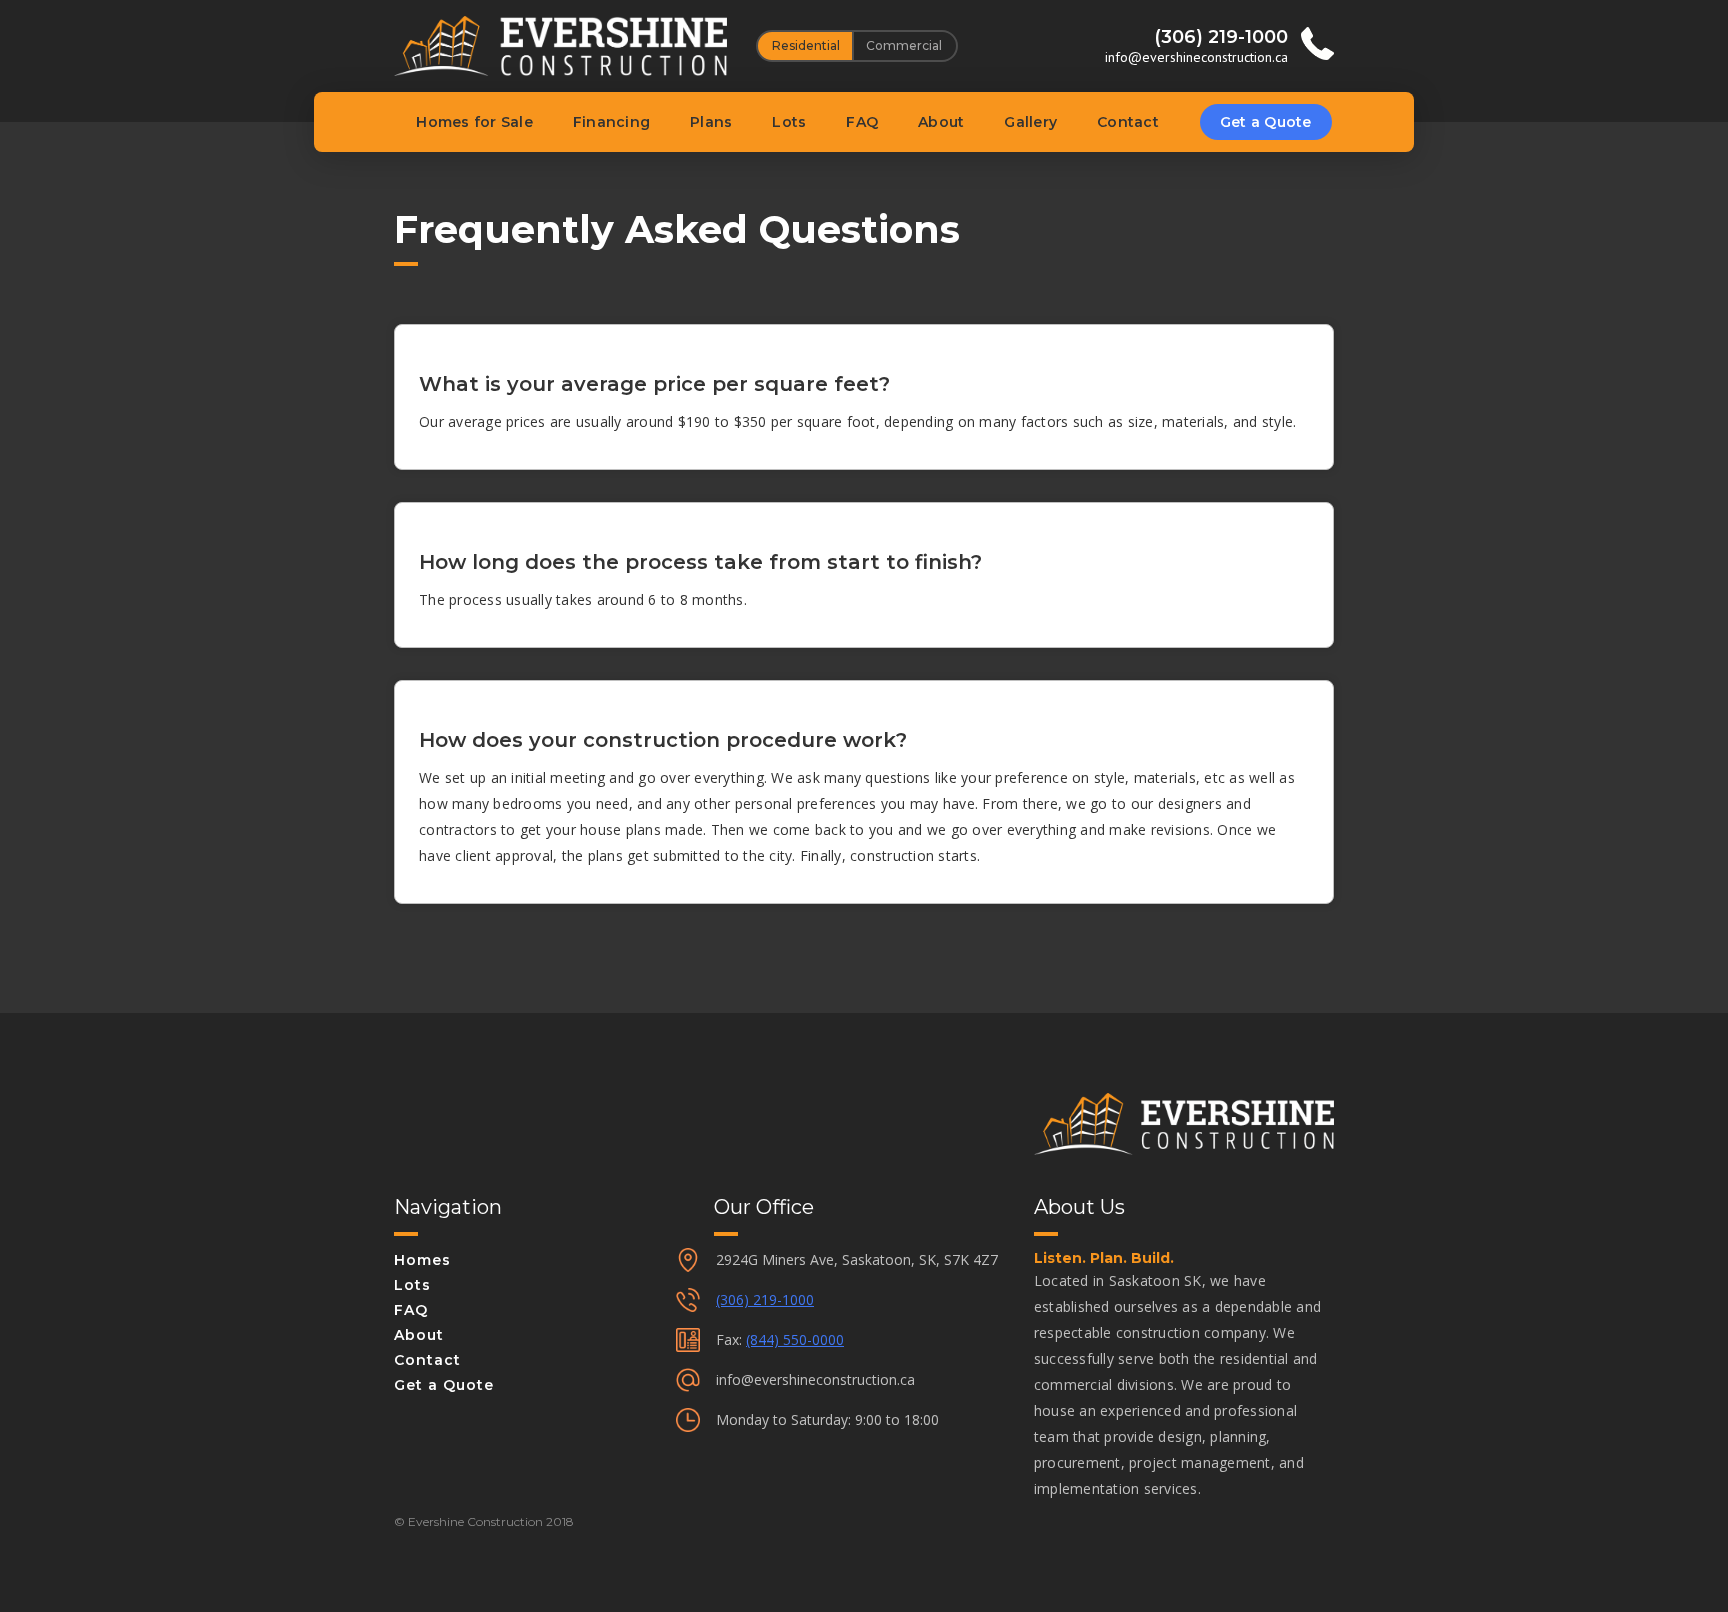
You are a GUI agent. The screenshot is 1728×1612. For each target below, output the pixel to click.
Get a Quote (1266, 122)
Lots (789, 122)
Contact (1128, 122)
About (941, 122)
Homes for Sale (474, 122)
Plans (711, 122)
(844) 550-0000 (795, 1339)
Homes (422, 1260)
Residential (806, 45)
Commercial (904, 45)
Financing (611, 122)
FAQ (862, 122)
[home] (560, 46)
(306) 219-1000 (765, 1299)
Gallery (1030, 122)
